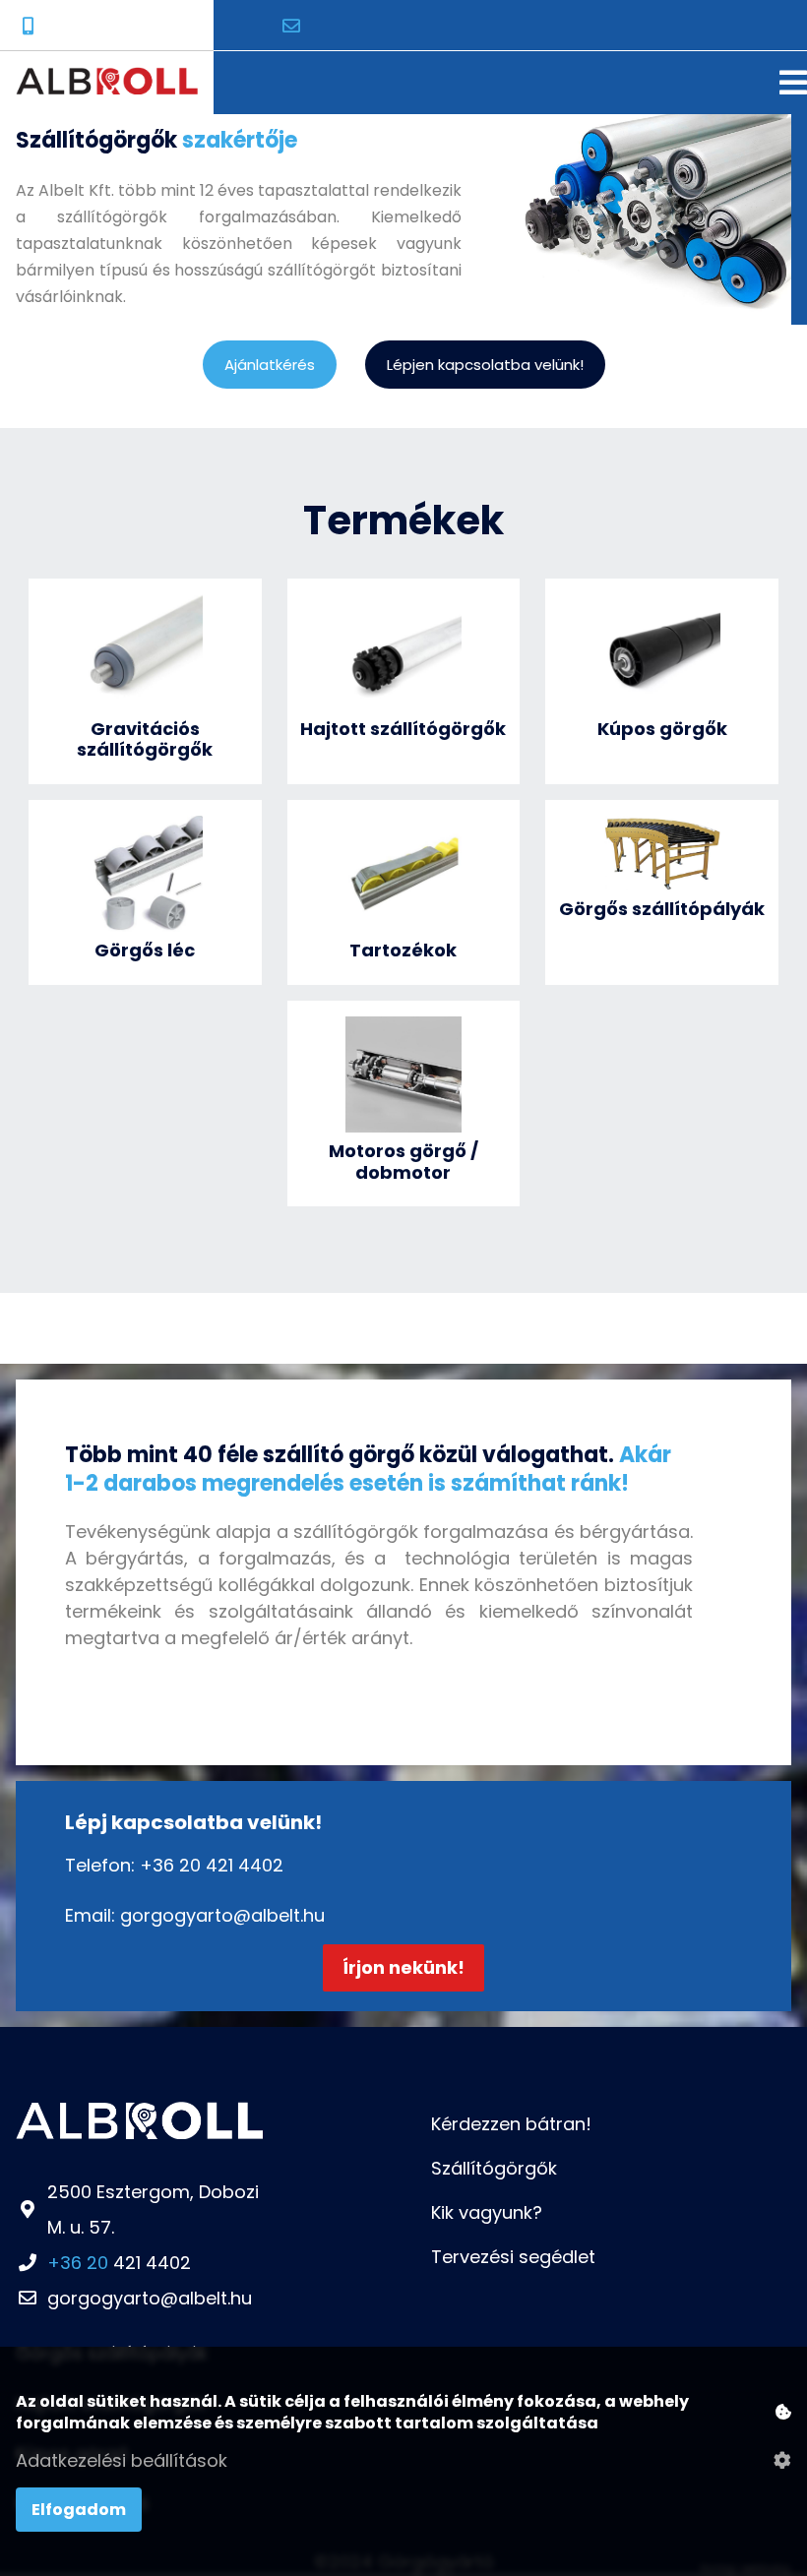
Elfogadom (79, 2510)
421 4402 (119, 2263)
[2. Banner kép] (636, 299)
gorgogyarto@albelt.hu (222, 1915)
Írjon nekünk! (403, 1967)
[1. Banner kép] (609, 299)
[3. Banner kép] (662, 299)
